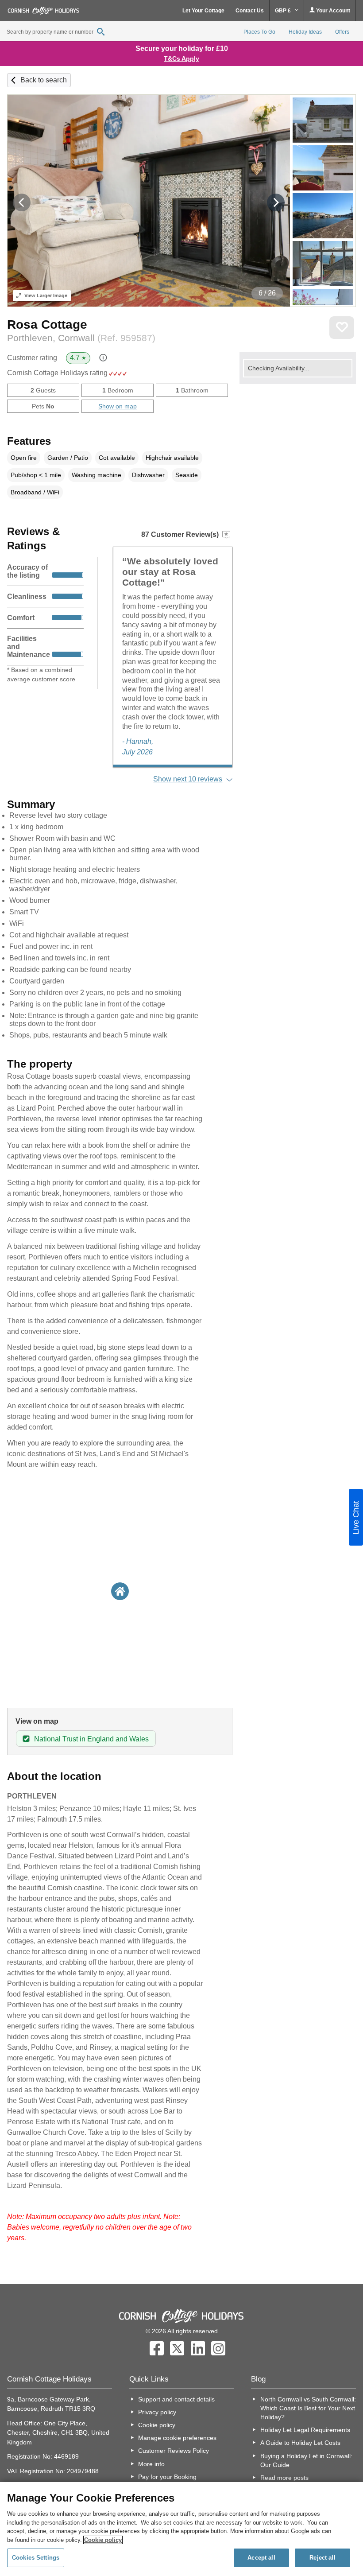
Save (342, 328)
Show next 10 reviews (188, 779)
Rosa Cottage (47, 324)
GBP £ (284, 11)
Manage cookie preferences (177, 2438)
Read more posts (284, 2478)
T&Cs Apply (181, 58)
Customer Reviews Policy (174, 2451)
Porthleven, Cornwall (81, 338)
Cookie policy (157, 2425)
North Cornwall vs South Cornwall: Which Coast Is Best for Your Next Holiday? (308, 2408)
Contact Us (250, 11)
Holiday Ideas (305, 32)
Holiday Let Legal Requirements (305, 2430)
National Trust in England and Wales (91, 1739)
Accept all (261, 2558)
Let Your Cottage (203, 11)
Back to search (44, 80)
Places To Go (259, 32)
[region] (181, 2529)
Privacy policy (157, 2412)
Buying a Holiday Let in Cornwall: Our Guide (306, 2460)
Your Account (332, 11)
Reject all (322, 2558)
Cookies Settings (36, 2558)
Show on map (118, 406)
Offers (342, 32)
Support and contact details (176, 2399)
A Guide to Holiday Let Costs (300, 2443)
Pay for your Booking (167, 2477)
